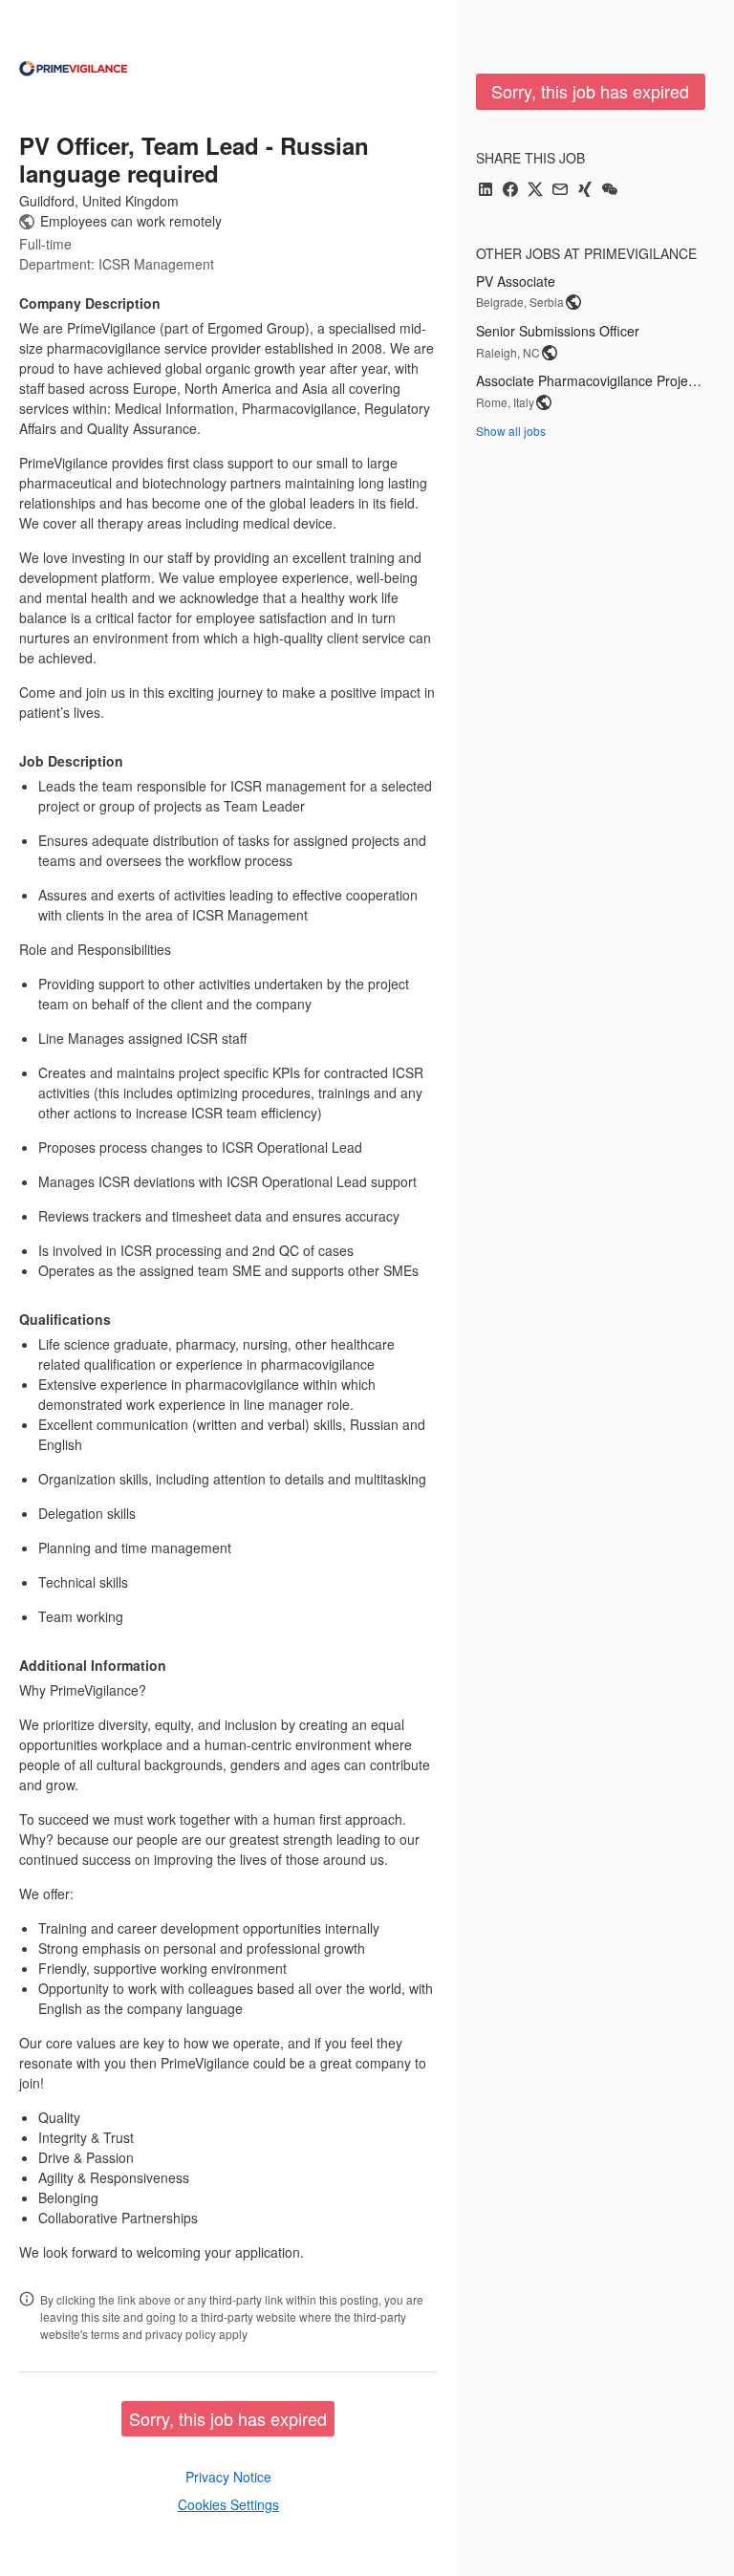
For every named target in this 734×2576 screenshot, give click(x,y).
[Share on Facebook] (510, 191)
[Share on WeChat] (610, 191)
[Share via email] (560, 191)
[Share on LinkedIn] (486, 191)
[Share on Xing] (585, 191)
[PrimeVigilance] (73, 69)
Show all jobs (511, 431)
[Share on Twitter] (535, 191)
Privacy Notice (228, 2477)
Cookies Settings (228, 2504)
